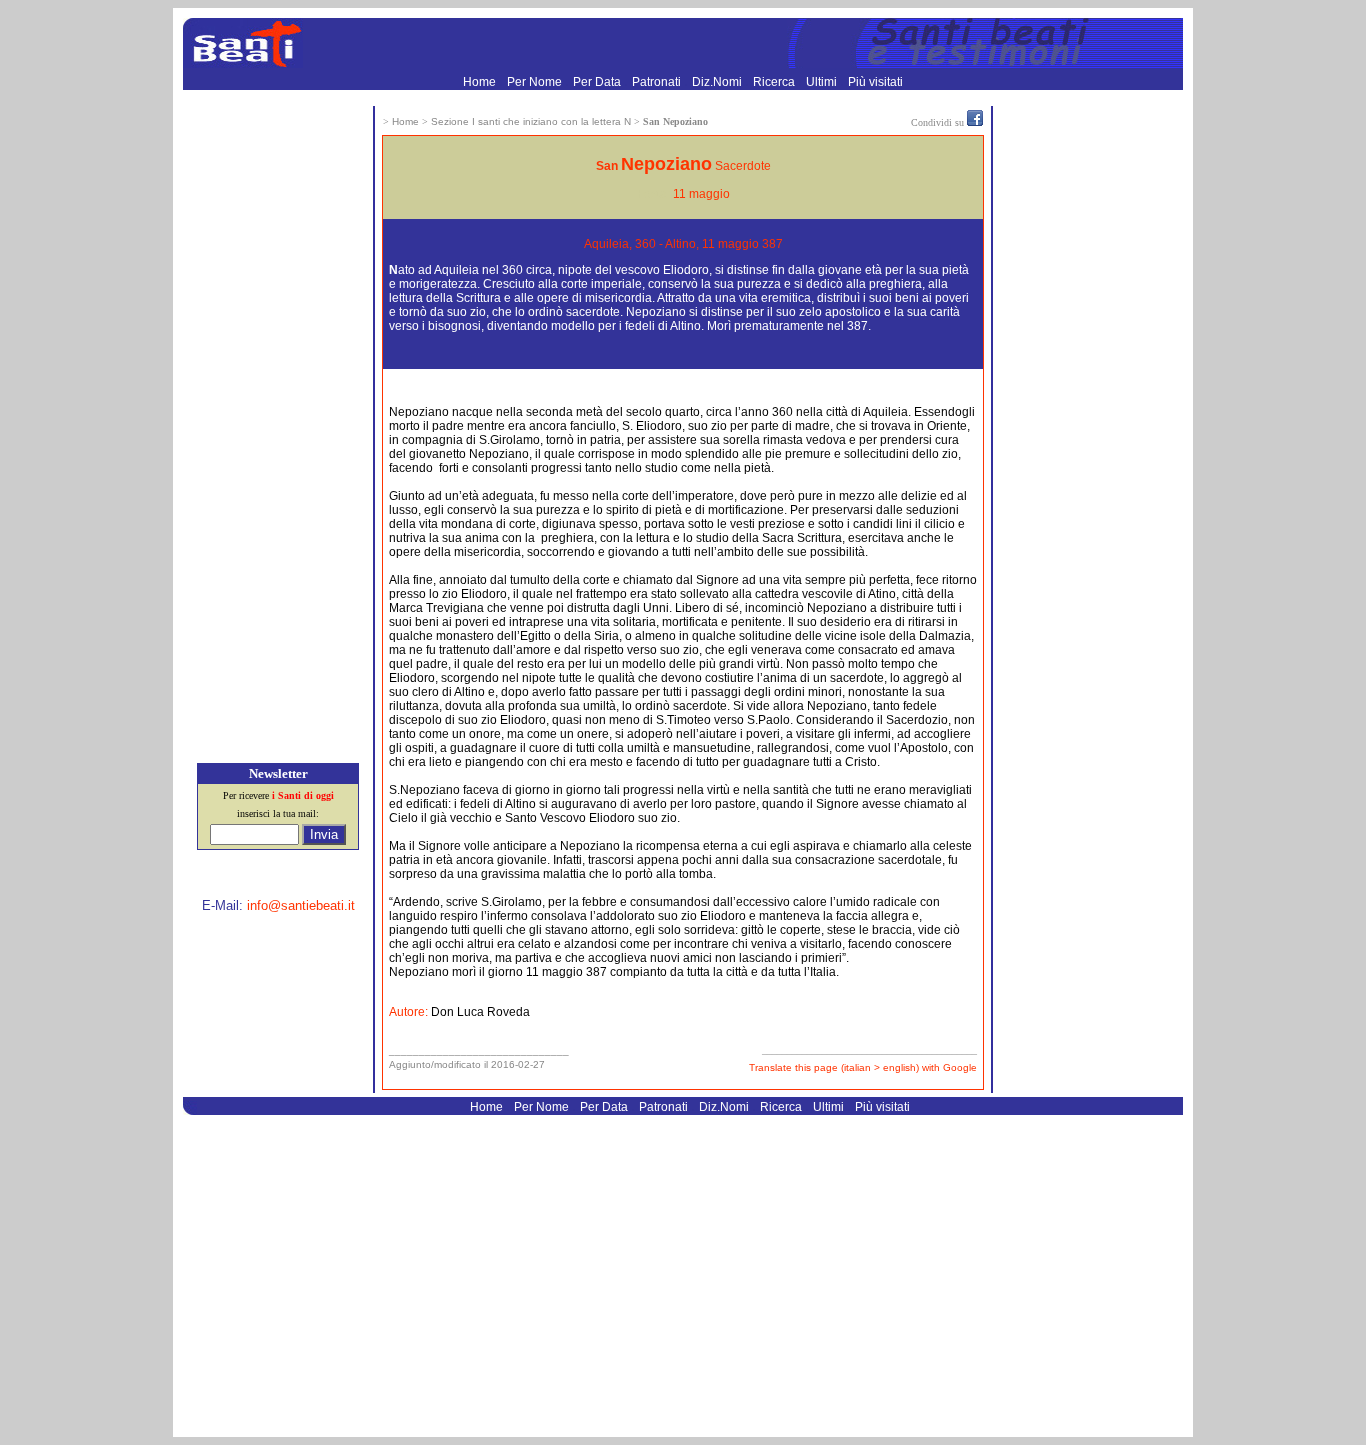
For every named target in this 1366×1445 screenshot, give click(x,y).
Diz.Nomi (718, 82)
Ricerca (775, 82)
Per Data (598, 82)
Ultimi (823, 82)
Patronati (658, 82)
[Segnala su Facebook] (975, 122)
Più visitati (875, 82)
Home (481, 82)
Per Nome (536, 82)
